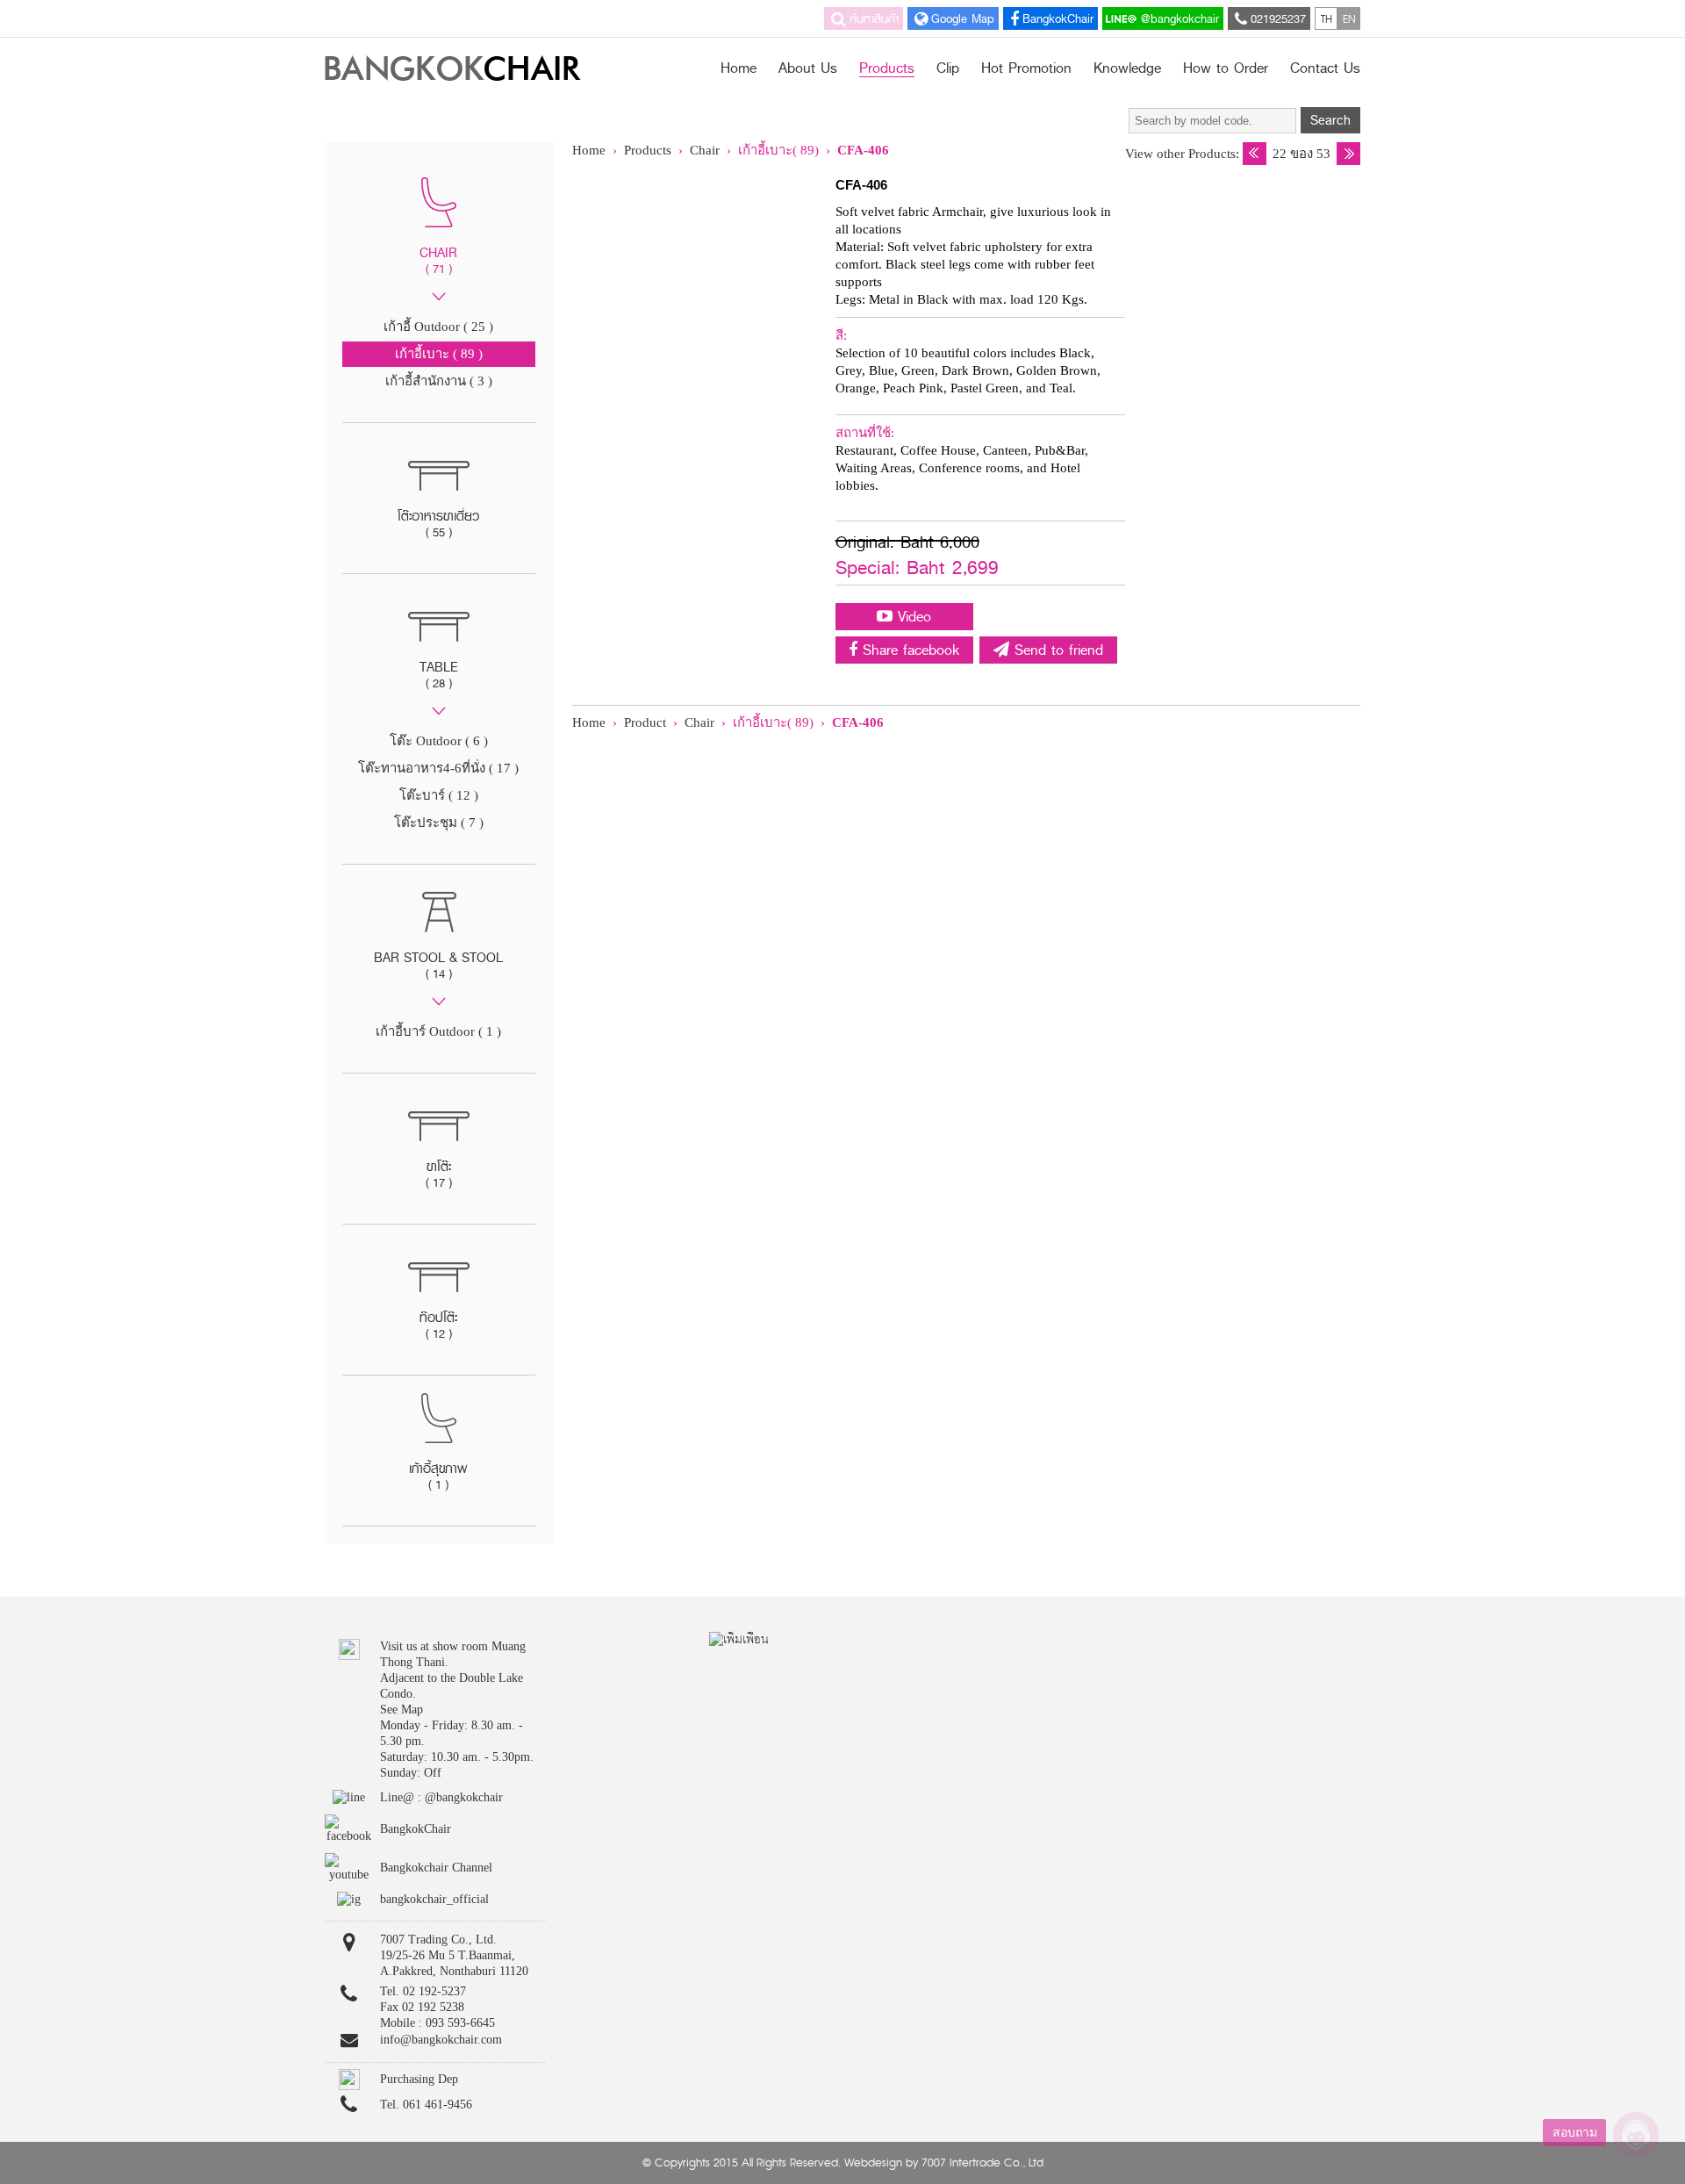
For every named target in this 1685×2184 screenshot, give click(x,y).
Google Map (963, 18)
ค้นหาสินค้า (874, 18)
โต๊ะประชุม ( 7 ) (439, 823)
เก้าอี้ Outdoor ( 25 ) (438, 327)
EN (1349, 18)
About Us (808, 68)
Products (887, 70)
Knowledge (1127, 68)
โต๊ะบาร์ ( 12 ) (439, 795)
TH (1326, 18)
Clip (948, 68)
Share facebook (908, 650)
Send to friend (1056, 650)
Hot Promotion (1026, 68)
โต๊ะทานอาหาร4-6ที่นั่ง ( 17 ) (438, 768)
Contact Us (1325, 68)
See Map (402, 1710)
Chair (706, 150)
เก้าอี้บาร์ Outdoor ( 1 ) (438, 1031)
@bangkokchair (1178, 18)
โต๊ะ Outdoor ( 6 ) (439, 741)
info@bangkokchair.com (441, 2040)
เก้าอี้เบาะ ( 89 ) (439, 354)
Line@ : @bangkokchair (441, 1797)
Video (912, 617)
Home (739, 68)
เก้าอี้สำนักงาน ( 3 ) (439, 381)
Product (645, 722)
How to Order (1226, 68)
